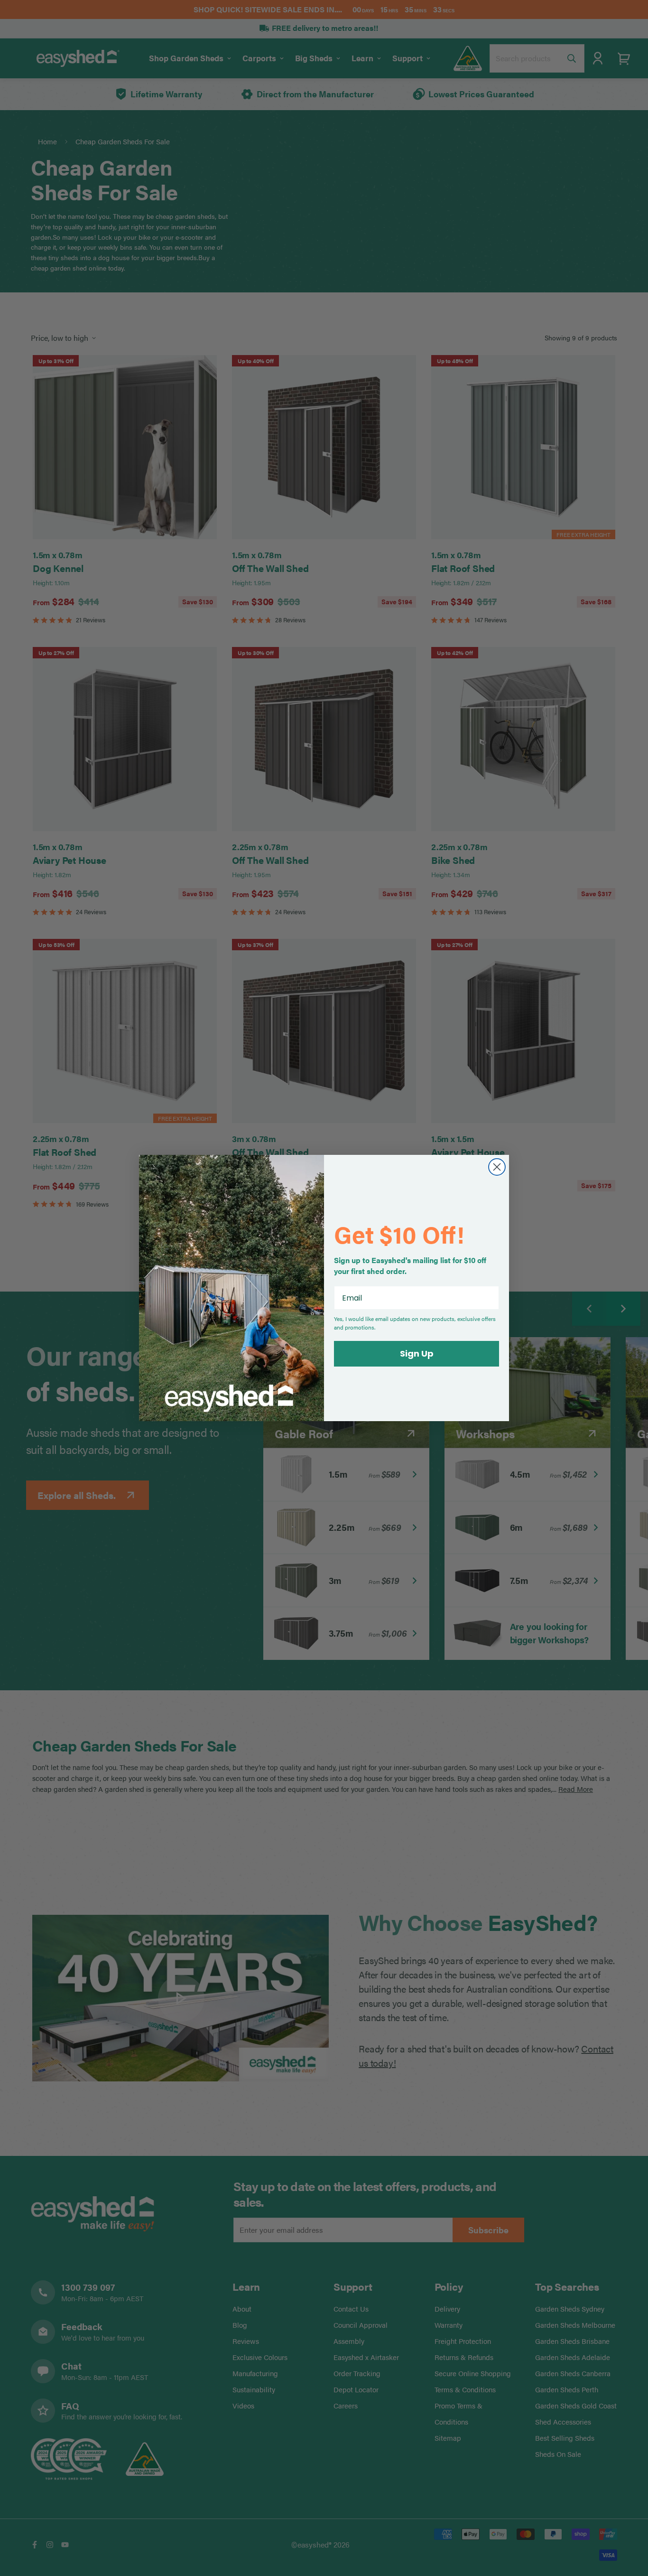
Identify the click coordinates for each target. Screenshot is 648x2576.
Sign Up (417, 1354)
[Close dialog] (497, 1167)
